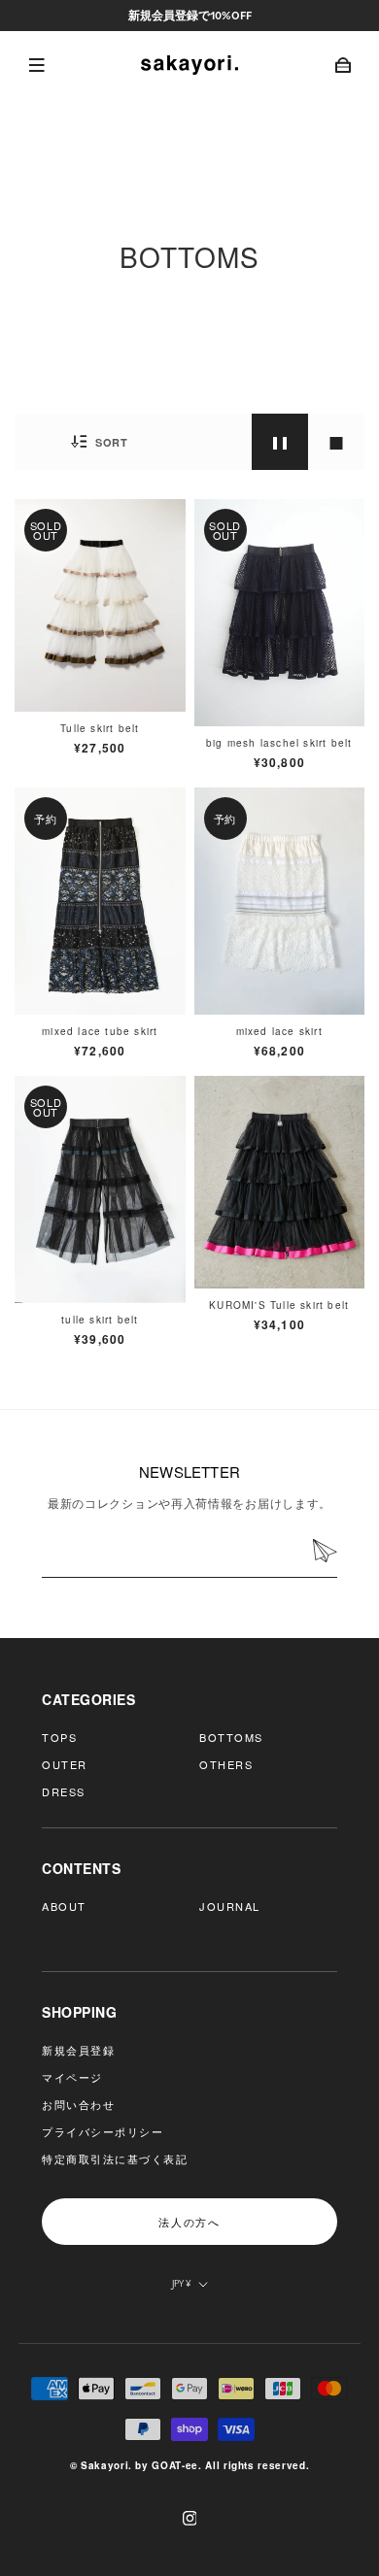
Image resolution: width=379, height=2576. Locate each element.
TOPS (59, 1737)
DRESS (64, 1791)
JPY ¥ (181, 2283)
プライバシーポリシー (103, 2131)
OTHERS (226, 1764)
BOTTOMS (231, 1737)
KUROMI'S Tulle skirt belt (279, 1305)
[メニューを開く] (34, 65)
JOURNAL (230, 1906)
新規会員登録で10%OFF (190, 15)
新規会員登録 (78, 2050)
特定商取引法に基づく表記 (115, 2158)
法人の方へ (189, 2222)
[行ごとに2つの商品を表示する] (280, 442)
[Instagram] (190, 2518)
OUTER (65, 1764)
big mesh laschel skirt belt (279, 743)
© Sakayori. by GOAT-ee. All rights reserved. (190, 2465)
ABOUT (64, 1906)
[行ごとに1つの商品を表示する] (336, 442)
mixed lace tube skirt (100, 1031)
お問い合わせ (78, 2104)
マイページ (72, 2077)
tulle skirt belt (100, 1320)
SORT (109, 442)
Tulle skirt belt (100, 728)
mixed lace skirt (279, 1031)
